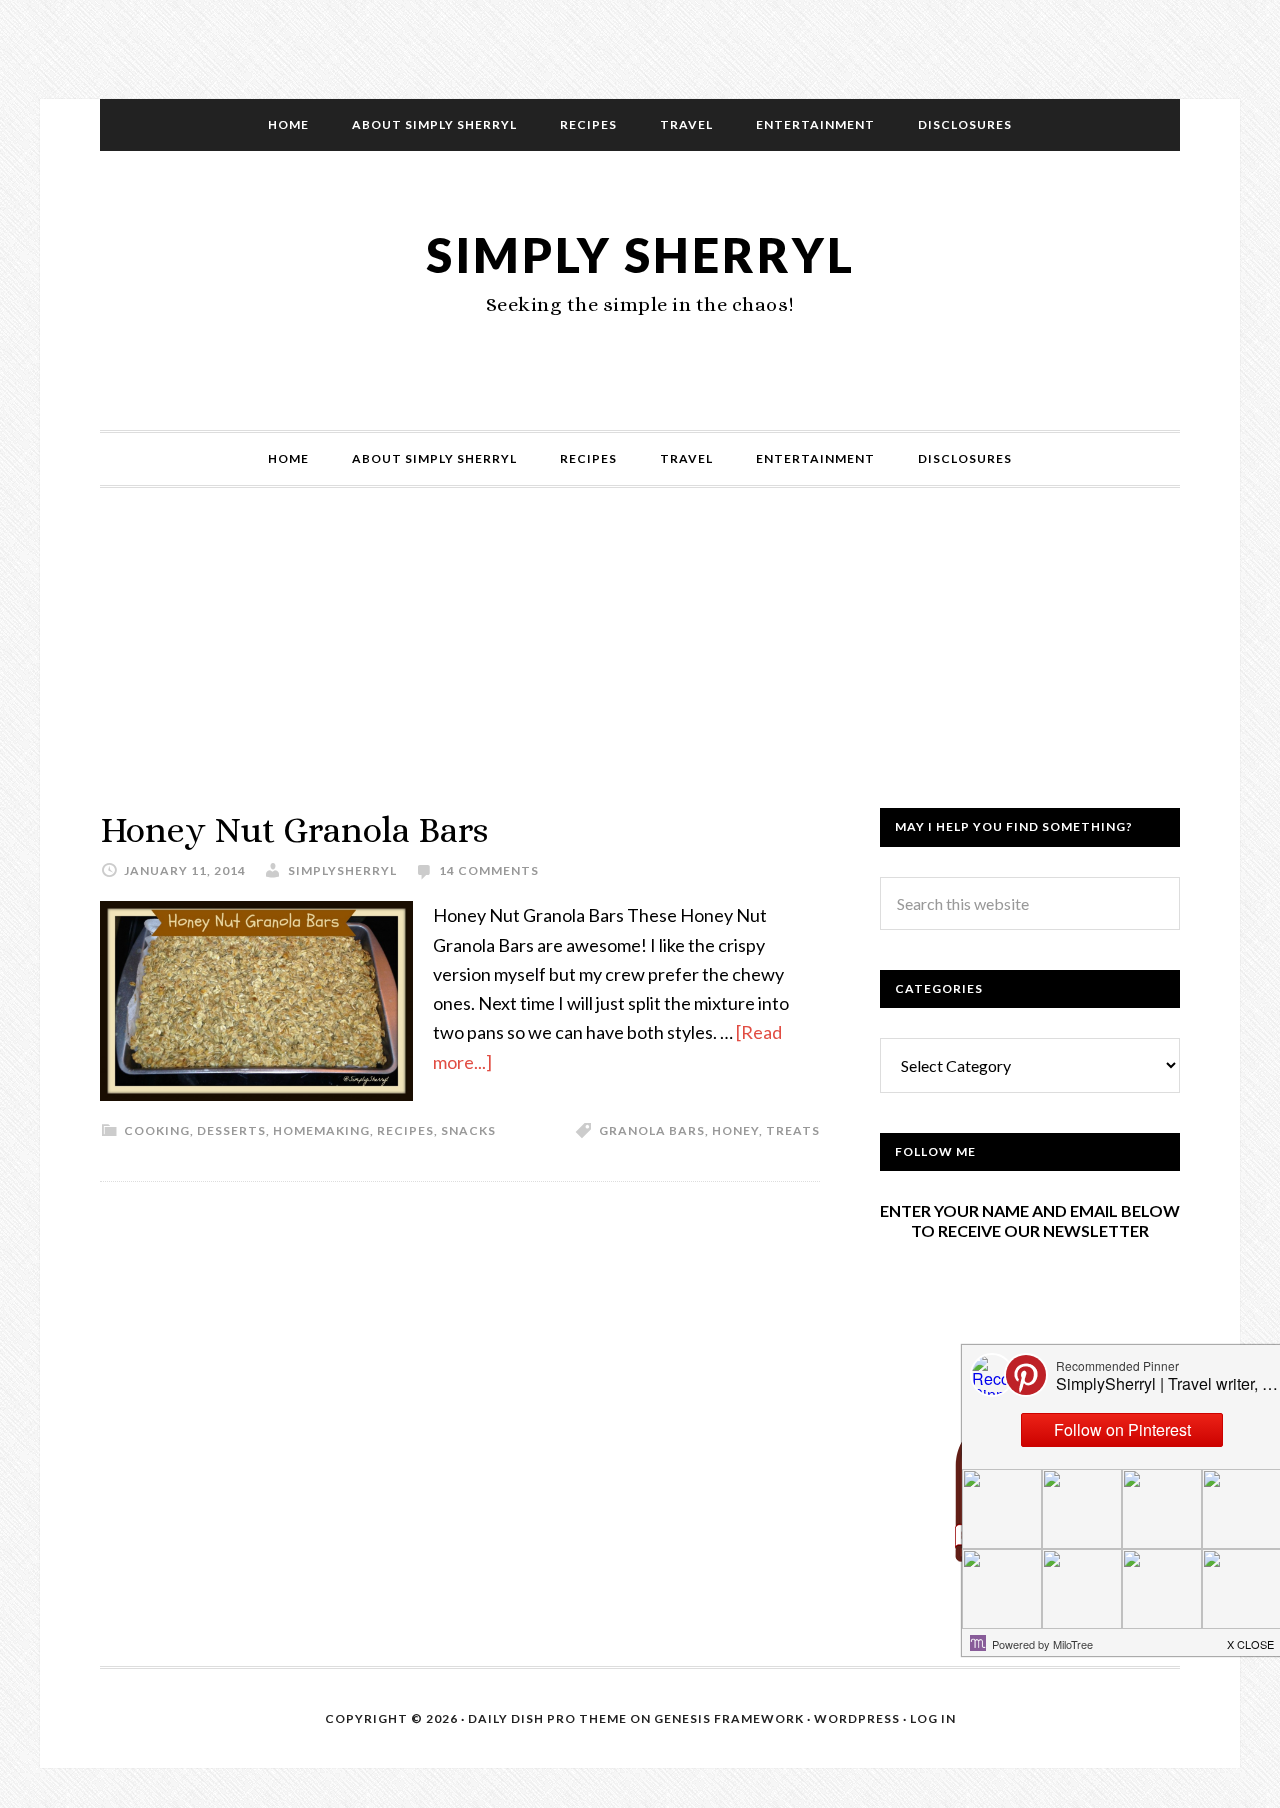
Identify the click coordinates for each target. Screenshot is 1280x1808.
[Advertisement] (640, 668)
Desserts (231, 1130)
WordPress (857, 1718)
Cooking (157, 1130)
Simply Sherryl (640, 254)
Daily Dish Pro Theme (547, 1718)
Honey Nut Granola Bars (294, 829)
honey (735, 1130)
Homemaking (321, 1130)
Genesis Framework (729, 1718)
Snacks (468, 1130)
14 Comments (489, 870)
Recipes (405, 1130)
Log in (933, 1718)
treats (793, 1130)
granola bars (652, 1130)
